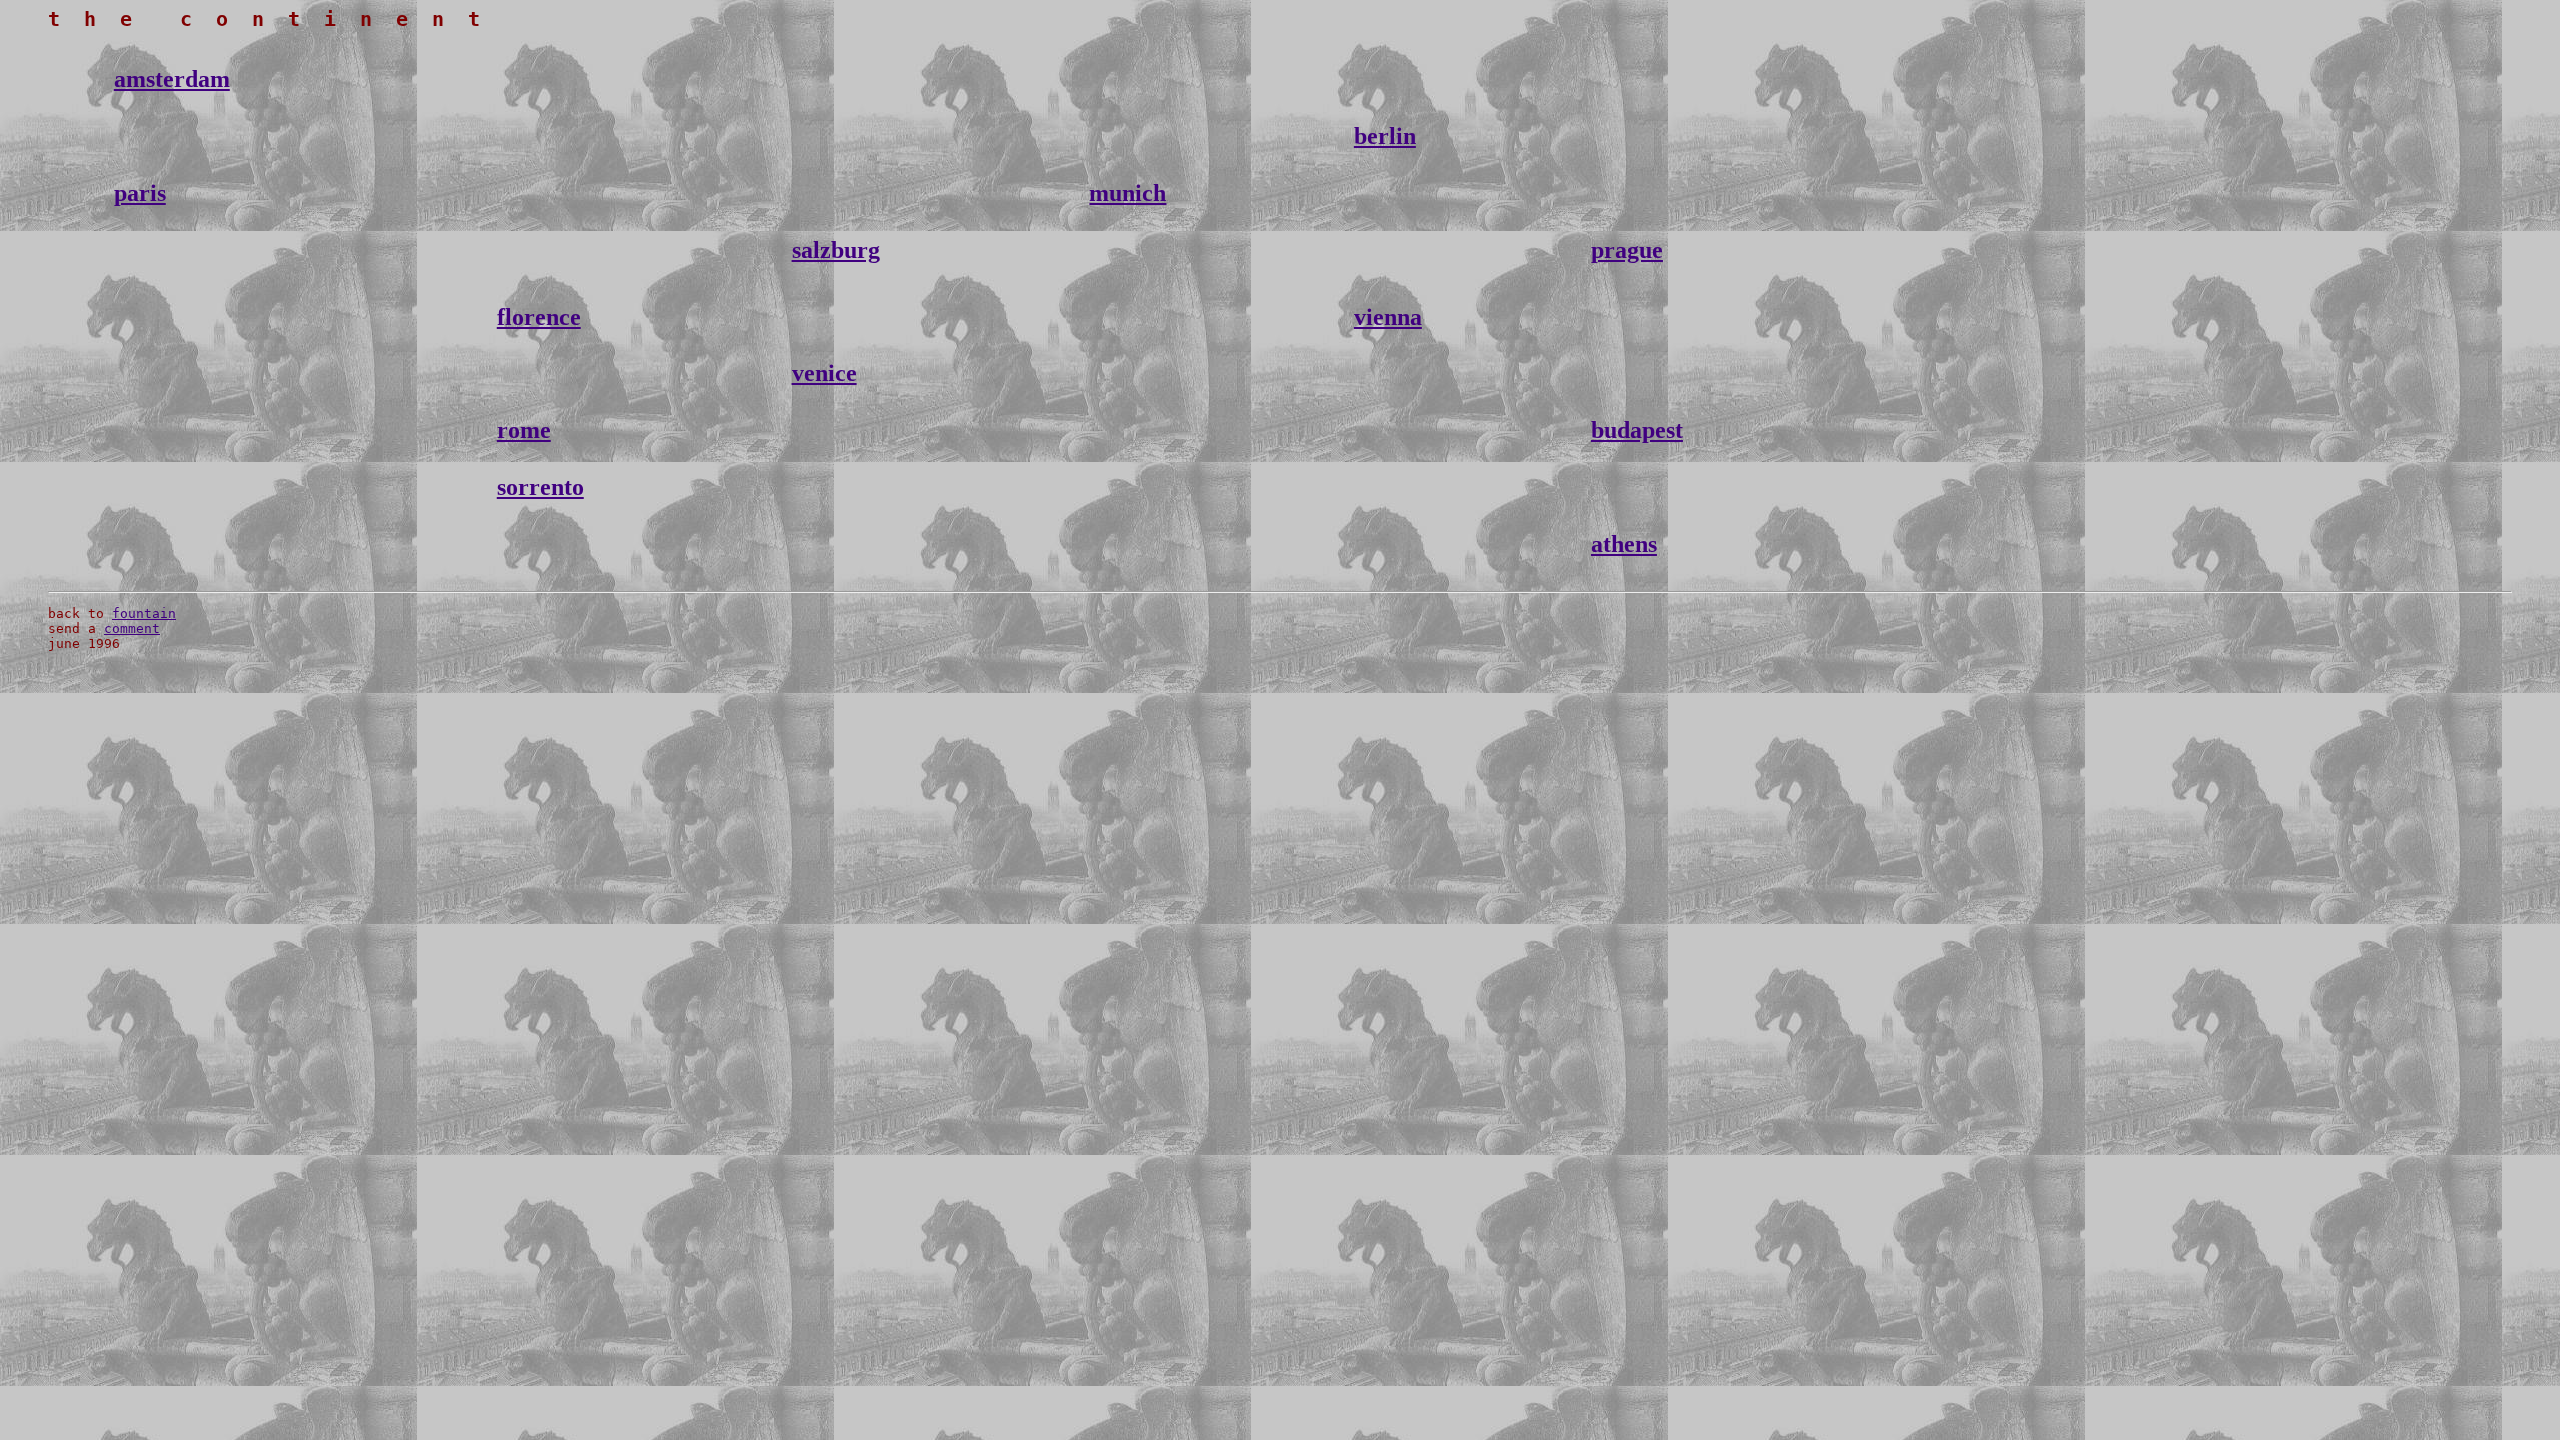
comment (132, 628)
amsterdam (172, 79)
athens (1624, 544)
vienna (1388, 317)
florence (539, 317)
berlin (1385, 136)
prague (1627, 250)
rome (524, 430)
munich (1127, 193)
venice (824, 373)
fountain (144, 613)
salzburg (836, 250)
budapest (1637, 430)
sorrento (540, 487)
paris (140, 193)
